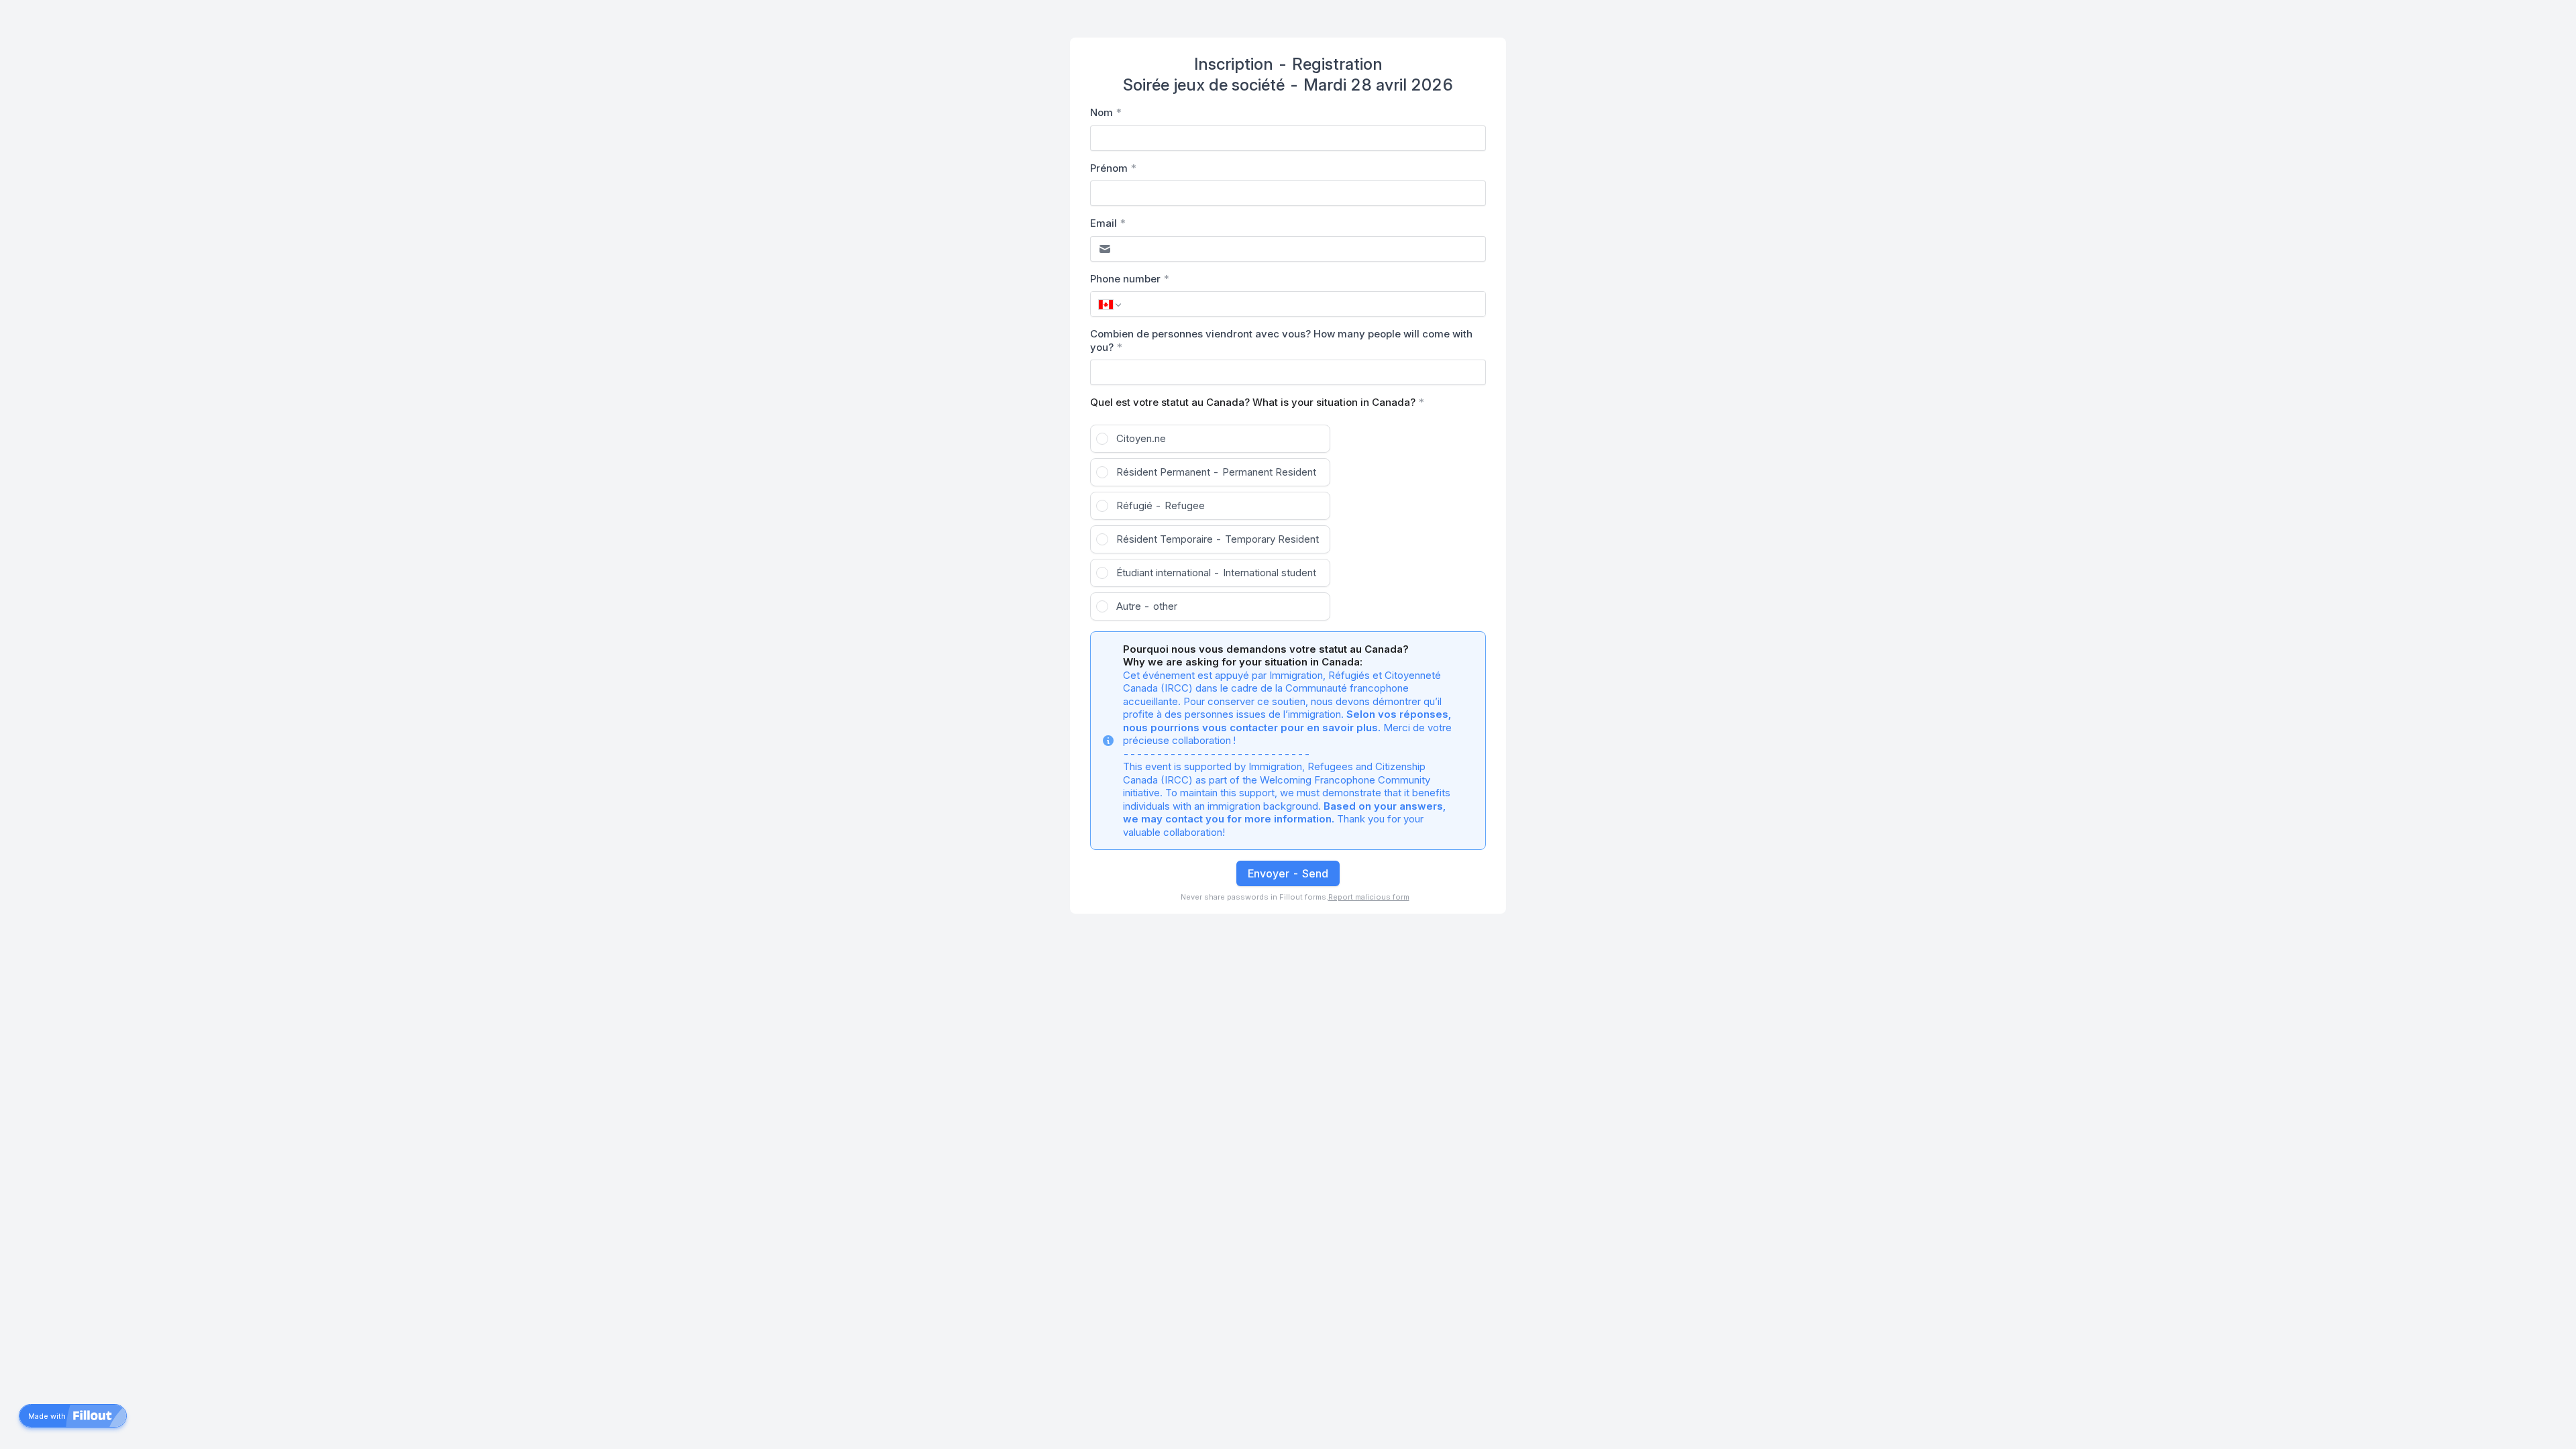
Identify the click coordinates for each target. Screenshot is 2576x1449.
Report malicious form (1369, 897)
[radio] (1210, 439)
